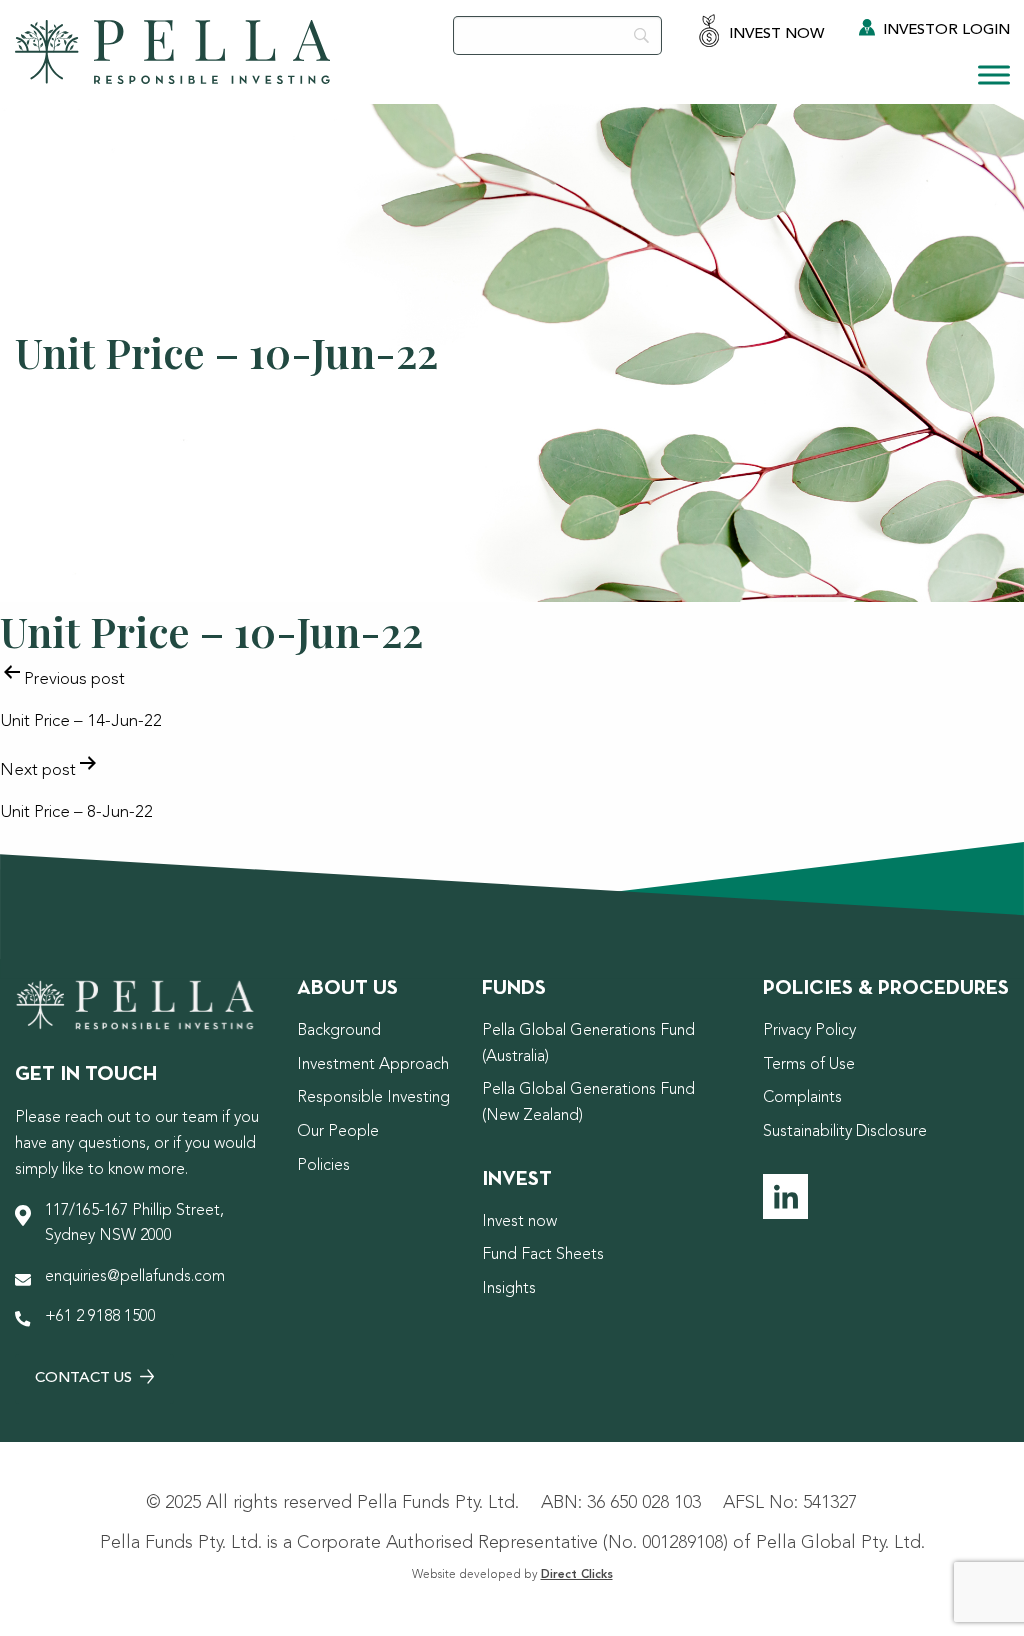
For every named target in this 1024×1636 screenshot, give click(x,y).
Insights (509, 1289)
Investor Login (944, 30)
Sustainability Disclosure (845, 1132)
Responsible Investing (373, 1098)
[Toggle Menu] (994, 74)
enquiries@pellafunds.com (135, 1277)
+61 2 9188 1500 (100, 1317)
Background (339, 1031)
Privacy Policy (809, 1031)
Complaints (802, 1098)
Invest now (519, 1222)
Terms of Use (809, 1065)
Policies (323, 1166)
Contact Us (85, 1378)
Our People (338, 1132)
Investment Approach (373, 1065)
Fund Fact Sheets (543, 1255)
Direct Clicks (577, 1575)
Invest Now (774, 34)
